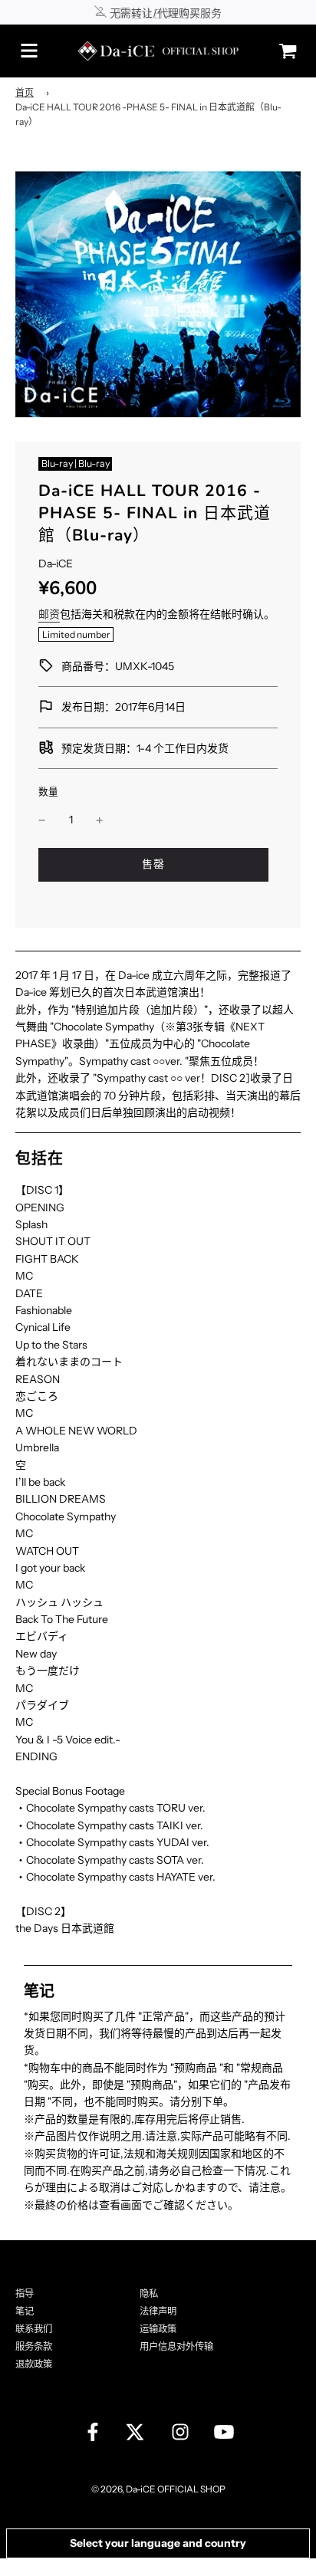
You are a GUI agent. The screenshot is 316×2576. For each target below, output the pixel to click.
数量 (48, 792)
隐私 (149, 2293)
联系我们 (34, 2329)
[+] (100, 820)
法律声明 (158, 2311)
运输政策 (158, 2329)
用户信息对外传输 (176, 2346)
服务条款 (34, 2346)
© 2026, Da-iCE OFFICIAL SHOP (158, 2489)
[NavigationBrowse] (29, 51)
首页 (25, 92)
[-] (42, 820)
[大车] (284, 51)
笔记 (25, 2311)
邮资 (49, 614)
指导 (25, 2293)
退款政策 (34, 2364)
